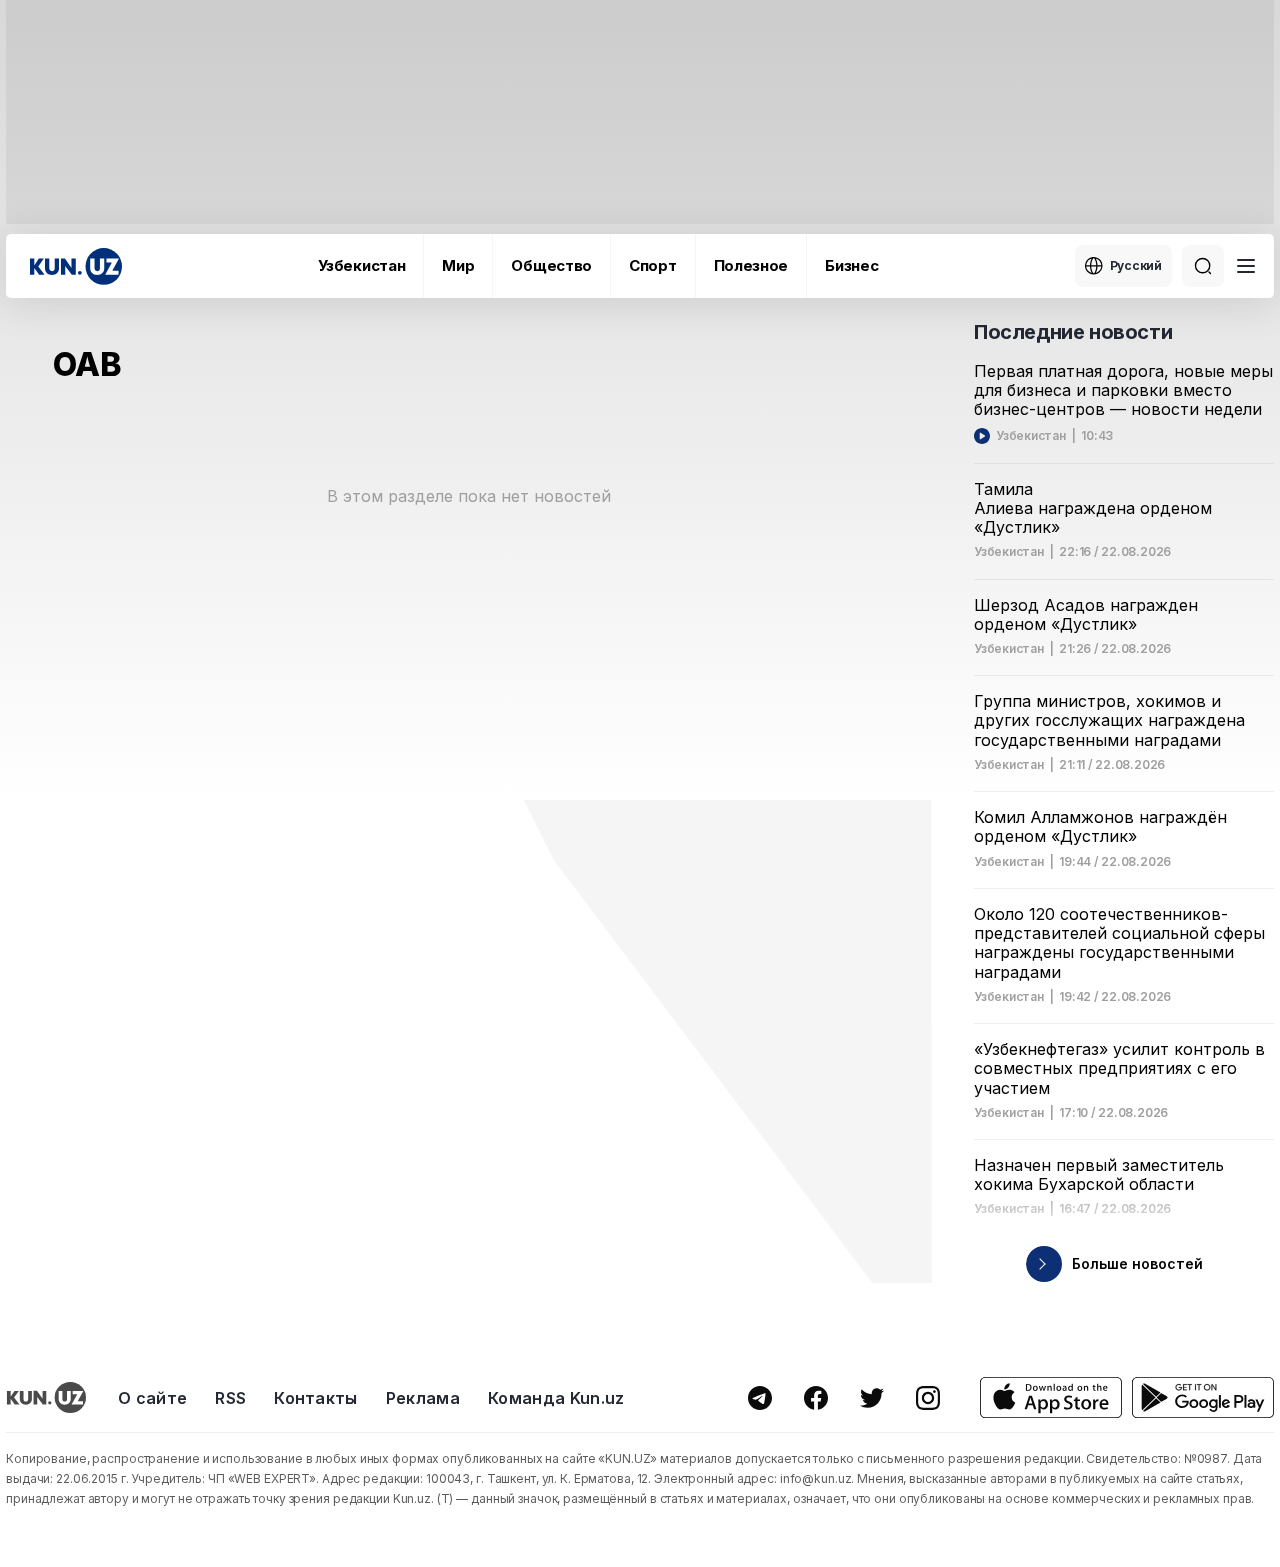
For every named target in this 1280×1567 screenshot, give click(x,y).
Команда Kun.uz (556, 1398)
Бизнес (851, 265)
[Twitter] (872, 1398)
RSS (230, 1398)
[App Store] (1051, 1397)
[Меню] (1246, 266)
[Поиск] (1203, 266)
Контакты (316, 1398)
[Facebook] (816, 1398)
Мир (458, 265)
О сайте (152, 1398)
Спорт (653, 265)
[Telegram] (760, 1398)
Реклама (423, 1398)
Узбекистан (361, 265)
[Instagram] (928, 1398)
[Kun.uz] (76, 266)
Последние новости (1073, 332)
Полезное (751, 265)
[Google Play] (1203, 1397)
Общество (551, 265)
